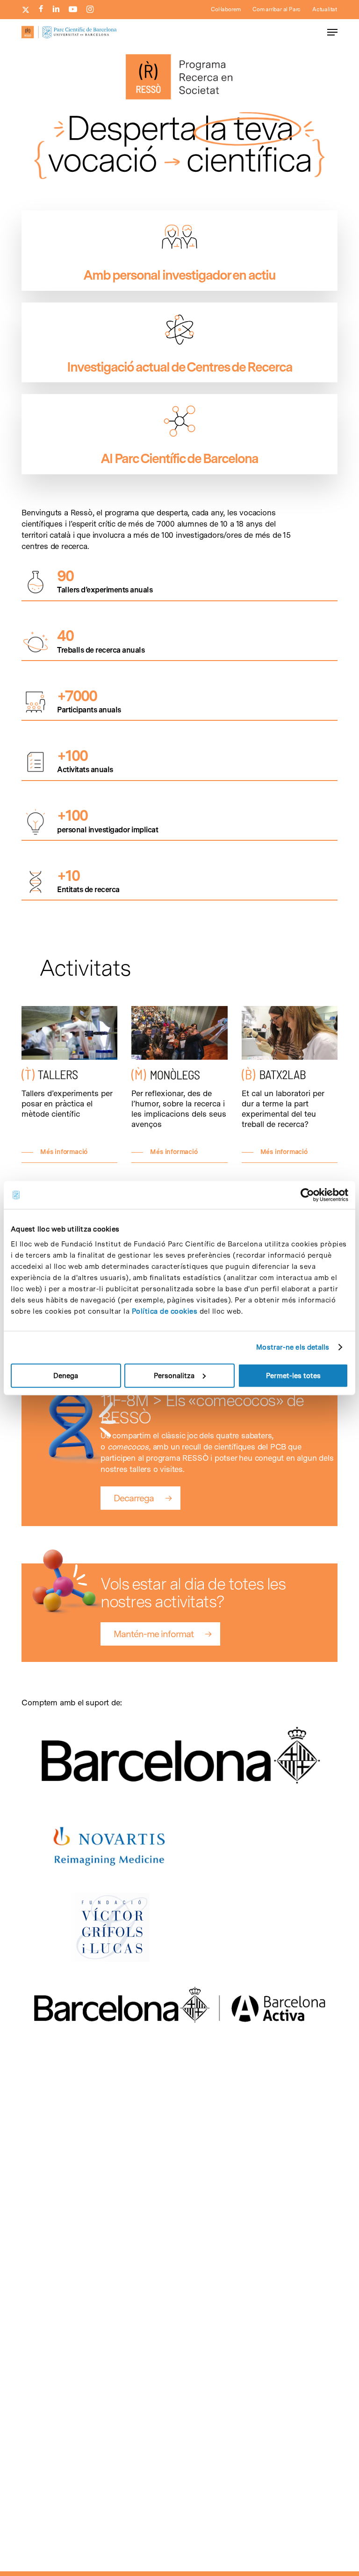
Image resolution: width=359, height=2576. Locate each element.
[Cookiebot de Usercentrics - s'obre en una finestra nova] (307, 1195)
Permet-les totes (293, 1375)
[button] (332, 32)
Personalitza (174, 1375)
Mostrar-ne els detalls (293, 1347)
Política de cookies (165, 1311)
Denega (66, 1375)
